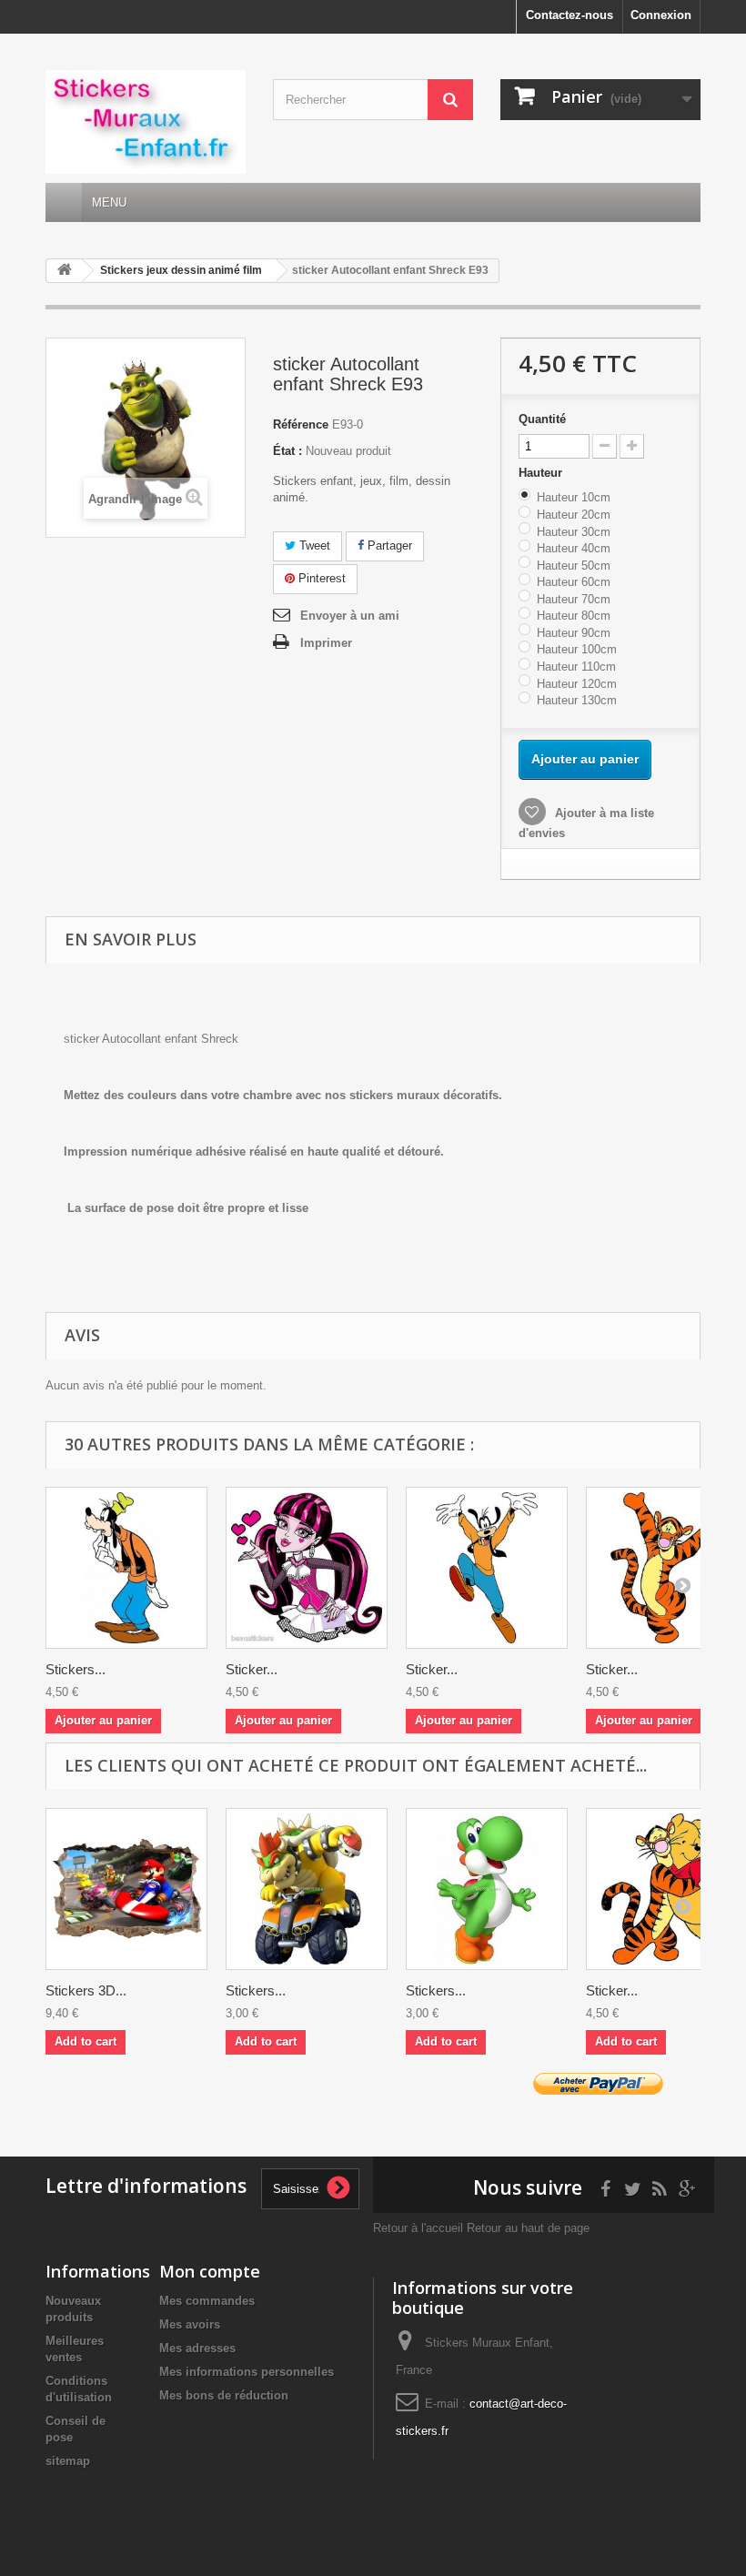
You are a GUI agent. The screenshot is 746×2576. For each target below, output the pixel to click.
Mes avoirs (190, 2324)
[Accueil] (64, 202)
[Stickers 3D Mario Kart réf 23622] (126, 1889)
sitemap (68, 2461)
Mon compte (210, 2271)
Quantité (542, 419)
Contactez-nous (570, 15)
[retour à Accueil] (65, 271)
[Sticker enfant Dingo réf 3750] (487, 1568)
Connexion (661, 15)
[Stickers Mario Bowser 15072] (307, 1889)
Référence (301, 424)
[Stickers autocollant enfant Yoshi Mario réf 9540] (487, 1889)
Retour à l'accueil (418, 2228)
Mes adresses (197, 2348)
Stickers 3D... (86, 1990)
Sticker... (252, 1669)
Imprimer (326, 643)
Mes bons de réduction (224, 2395)
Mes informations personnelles (247, 2372)
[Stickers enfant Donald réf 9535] (126, 1568)
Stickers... (76, 1669)
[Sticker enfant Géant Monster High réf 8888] (307, 1568)
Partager (388, 546)
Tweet (313, 546)
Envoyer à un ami (350, 616)
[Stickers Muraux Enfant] (146, 122)
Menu (109, 202)
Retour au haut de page (528, 2228)
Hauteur (542, 473)
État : (287, 451)
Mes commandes (207, 2301)
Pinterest (320, 578)
